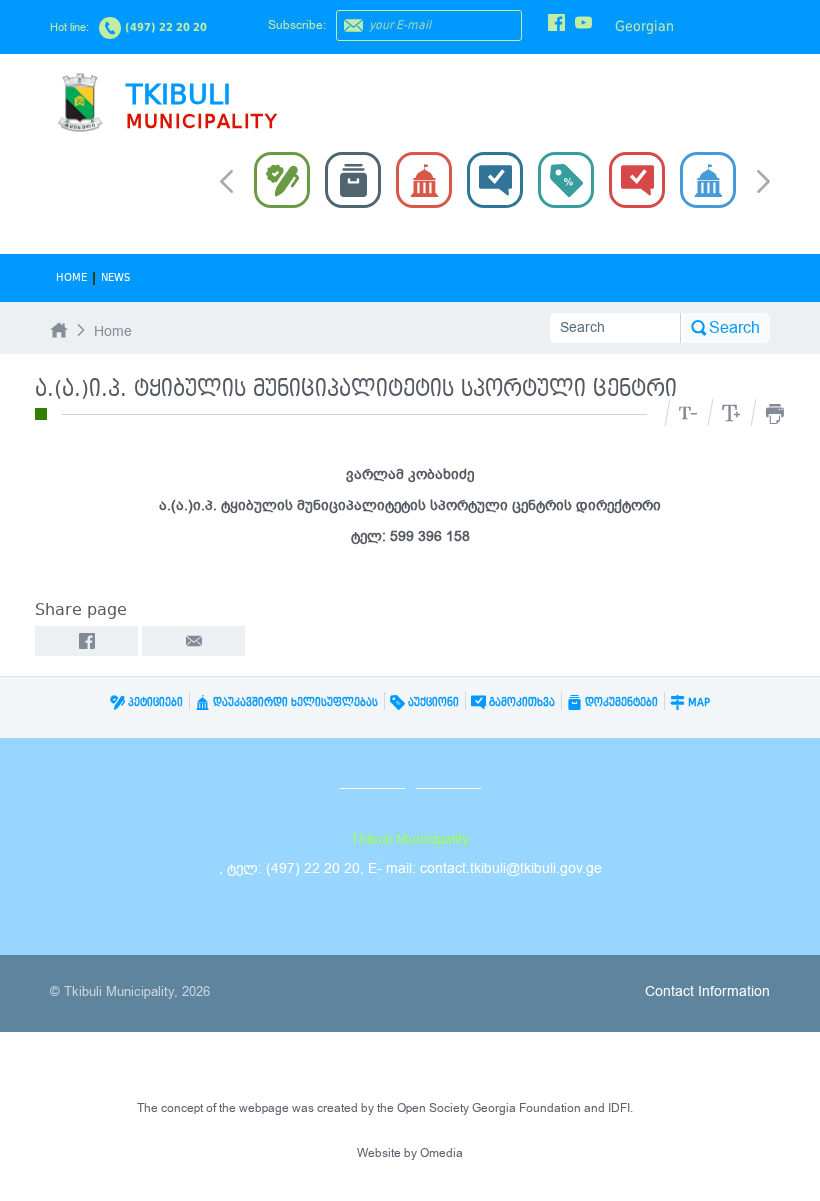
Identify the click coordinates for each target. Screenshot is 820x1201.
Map (697, 702)
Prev (226, 180)
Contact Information (707, 991)
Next (763, 183)
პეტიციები (154, 702)
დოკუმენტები (620, 702)
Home (71, 277)
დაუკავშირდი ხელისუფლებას (294, 702)
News (115, 277)
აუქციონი (432, 702)
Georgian (644, 26)
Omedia (441, 1153)
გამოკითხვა (520, 702)
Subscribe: (297, 25)
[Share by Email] (193, 641)
